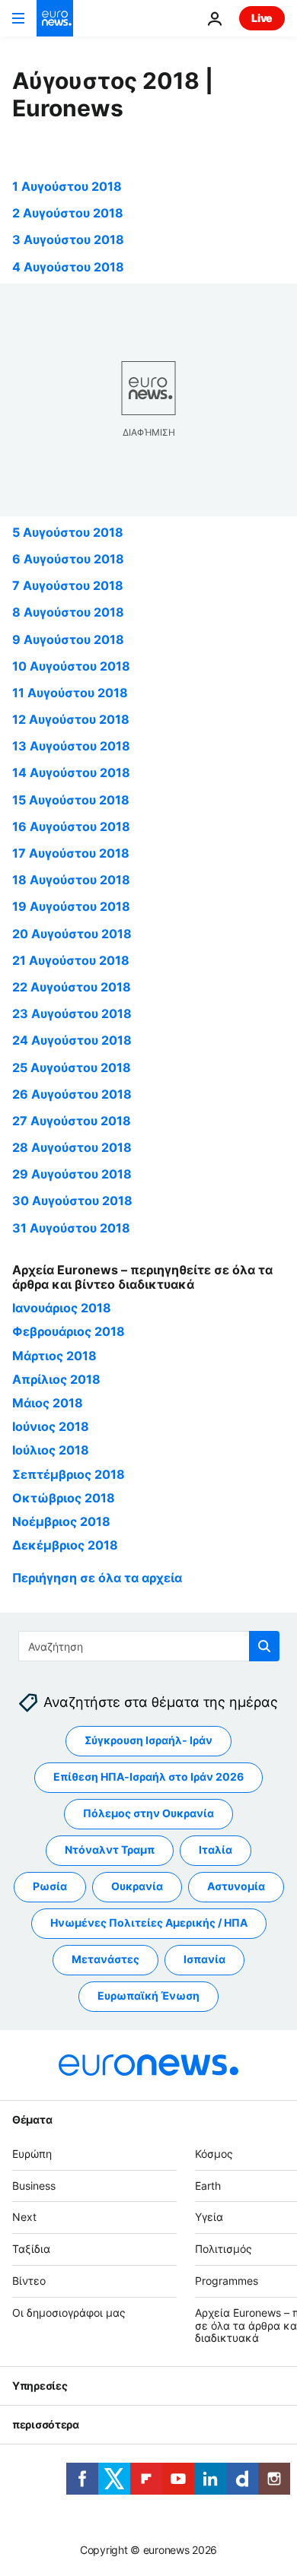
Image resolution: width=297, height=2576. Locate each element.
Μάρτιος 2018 (54, 1356)
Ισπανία (204, 1960)
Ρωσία (50, 1887)
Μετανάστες (105, 1960)
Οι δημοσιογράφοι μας (69, 2313)
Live (262, 18)
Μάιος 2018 (48, 1403)
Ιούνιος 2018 (51, 1426)
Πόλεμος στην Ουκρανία (148, 1814)
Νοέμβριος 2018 (61, 1521)
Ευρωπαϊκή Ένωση (148, 1996)
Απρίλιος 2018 (56, 1379)
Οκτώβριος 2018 (64, 1498)
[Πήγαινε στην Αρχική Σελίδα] (55, 18)
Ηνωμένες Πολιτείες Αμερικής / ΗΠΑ (149, 1923)
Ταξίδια (31, 2249)
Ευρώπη (32, 2154)
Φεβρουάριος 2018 (69, 1331)
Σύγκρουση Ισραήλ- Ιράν (148, 1741)
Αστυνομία (236, 1887)
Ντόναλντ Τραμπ (110, 1850)
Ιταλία (216, 1850)
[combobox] (149, 1646)
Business (34, 2186)
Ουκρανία (137, 1887)
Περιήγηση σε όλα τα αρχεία (97, 1578)
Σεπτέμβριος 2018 (69, 1474)
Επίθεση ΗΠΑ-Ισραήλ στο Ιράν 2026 (148, 1777)
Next (24, 2218)
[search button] (264, 1646)
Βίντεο (29, 2281)
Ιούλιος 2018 (51, 1450)
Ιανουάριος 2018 (62, 1308)
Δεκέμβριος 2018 (65, 1545)
